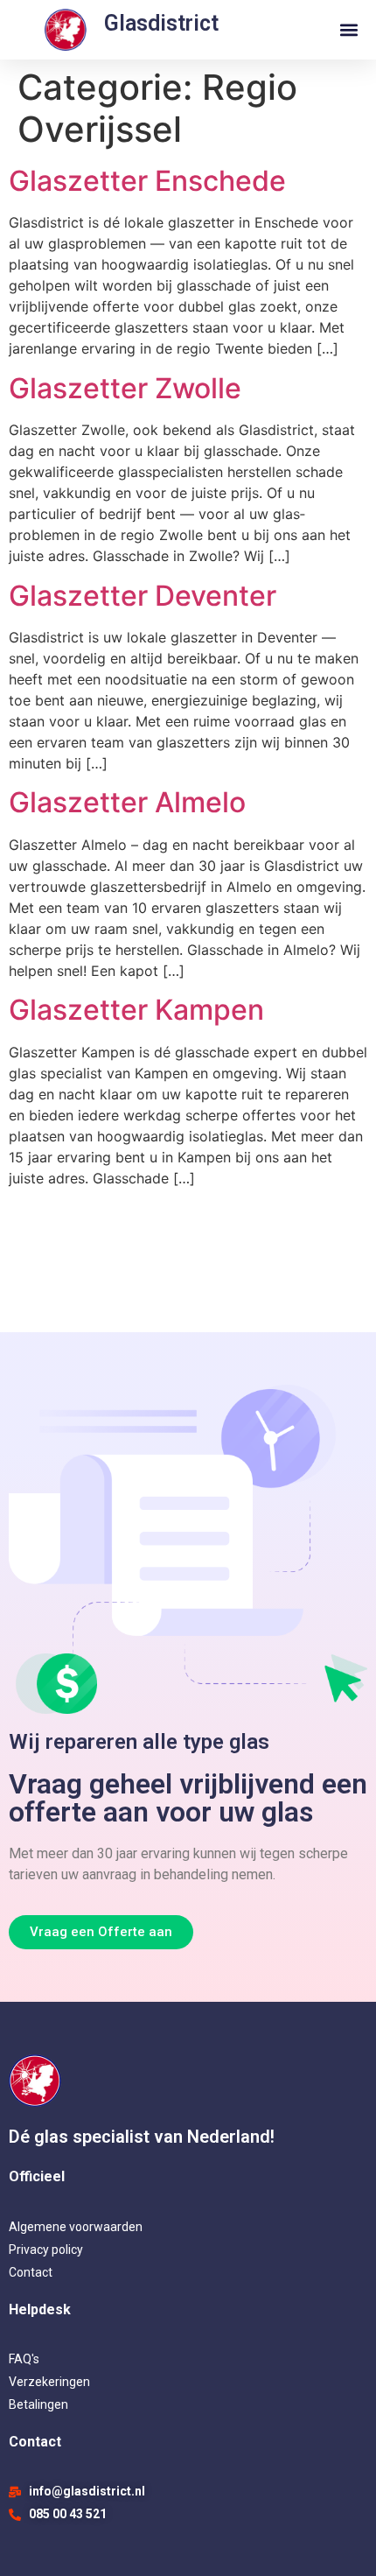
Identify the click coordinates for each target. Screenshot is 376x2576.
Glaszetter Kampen (136, 1010)
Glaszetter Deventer (143, 596)
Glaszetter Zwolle (125, 388)
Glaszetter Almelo (127, 802)
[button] (348, 30)
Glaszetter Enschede (147, 181)
